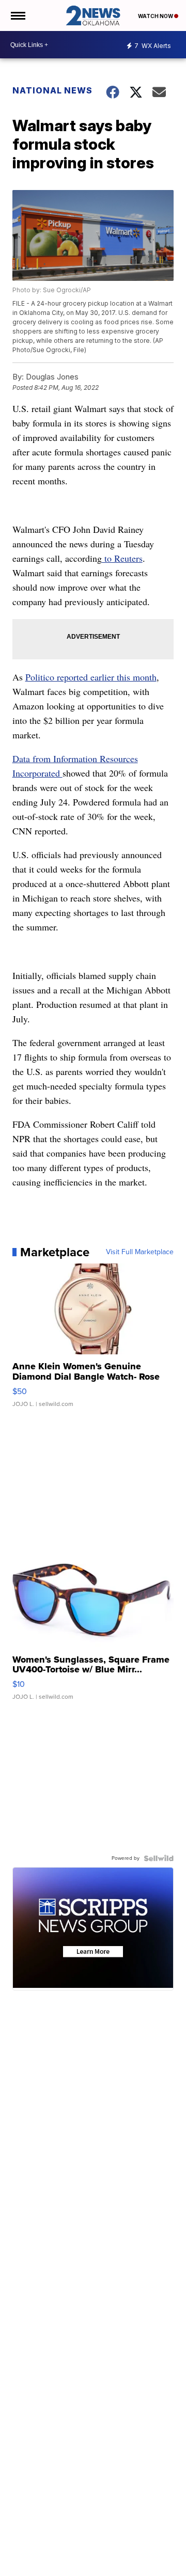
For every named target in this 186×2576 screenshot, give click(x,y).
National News (52, 90)
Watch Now (156, 16)
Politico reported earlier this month (91, 677)
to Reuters (122, 558)
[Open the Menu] (17, 15)
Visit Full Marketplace (140, 1252)
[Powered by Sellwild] (159, 1858)
